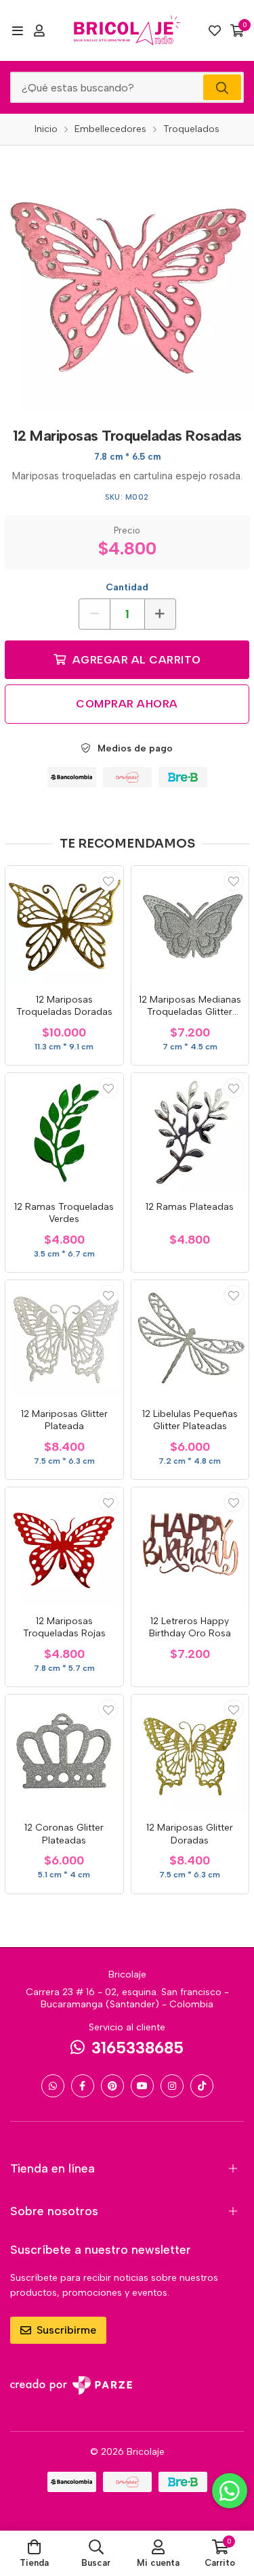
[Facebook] (83, 2086)
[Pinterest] (112, 2086)
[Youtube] (142, 2086)
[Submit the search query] (222, 87)
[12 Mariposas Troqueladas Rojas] (64, 1546)
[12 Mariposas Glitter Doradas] (190, 1753)
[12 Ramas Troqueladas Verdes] (64, 1132)
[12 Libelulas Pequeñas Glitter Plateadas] (190, 1339)
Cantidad (127, 587)
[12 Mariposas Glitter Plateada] (64, 1339)
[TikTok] (202, 2086)
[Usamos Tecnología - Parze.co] (71, 2385)
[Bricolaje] (127, 30)
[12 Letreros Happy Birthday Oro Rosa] (190, 1546)
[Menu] (17, 30)
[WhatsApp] (53, 2086)
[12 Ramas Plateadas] (190, 1132)
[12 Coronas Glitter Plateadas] (64, 1753)
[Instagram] (172, 2086)
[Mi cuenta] (39, 30)
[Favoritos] (215, 30)
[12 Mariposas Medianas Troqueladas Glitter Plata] (190, 925)
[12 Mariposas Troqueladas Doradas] (64, 925)
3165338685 (137, 2048)
